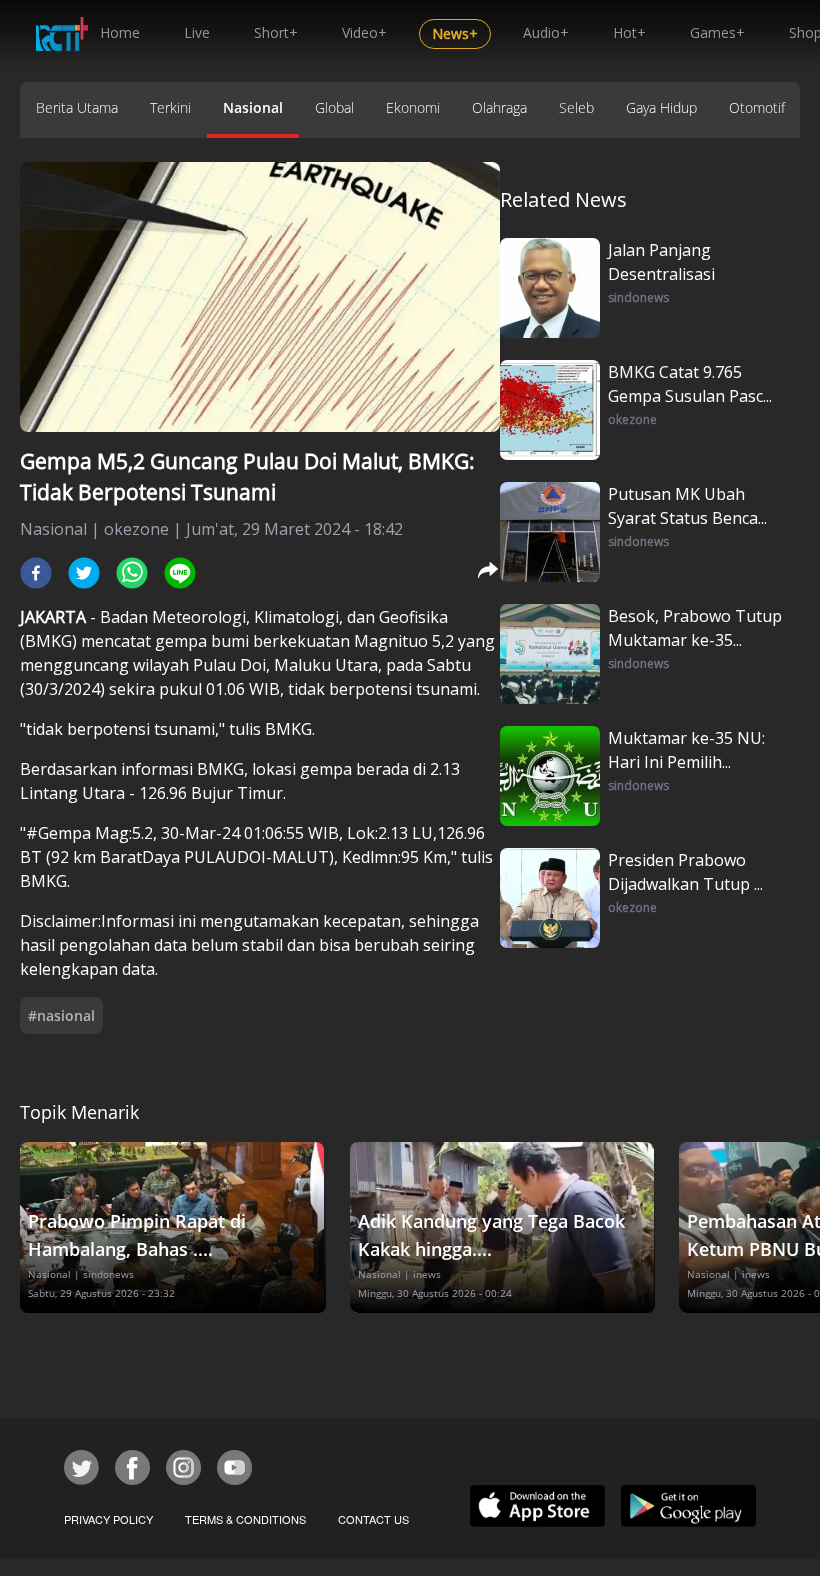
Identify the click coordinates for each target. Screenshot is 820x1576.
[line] (180, 573)
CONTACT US (373, 1519)
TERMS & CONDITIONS (245, 1519)
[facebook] (36, 573)
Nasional (253, 107)
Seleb (576, 107)
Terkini (170, 107)
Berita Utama (77, 107)
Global (334, 107)
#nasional (61, 1015)
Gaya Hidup (661, 107)
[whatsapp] (132, 573)
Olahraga (499, 107)
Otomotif (757, 107)
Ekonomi (413, 107)
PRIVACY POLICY (108, 1519)
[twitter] (84, 573)
